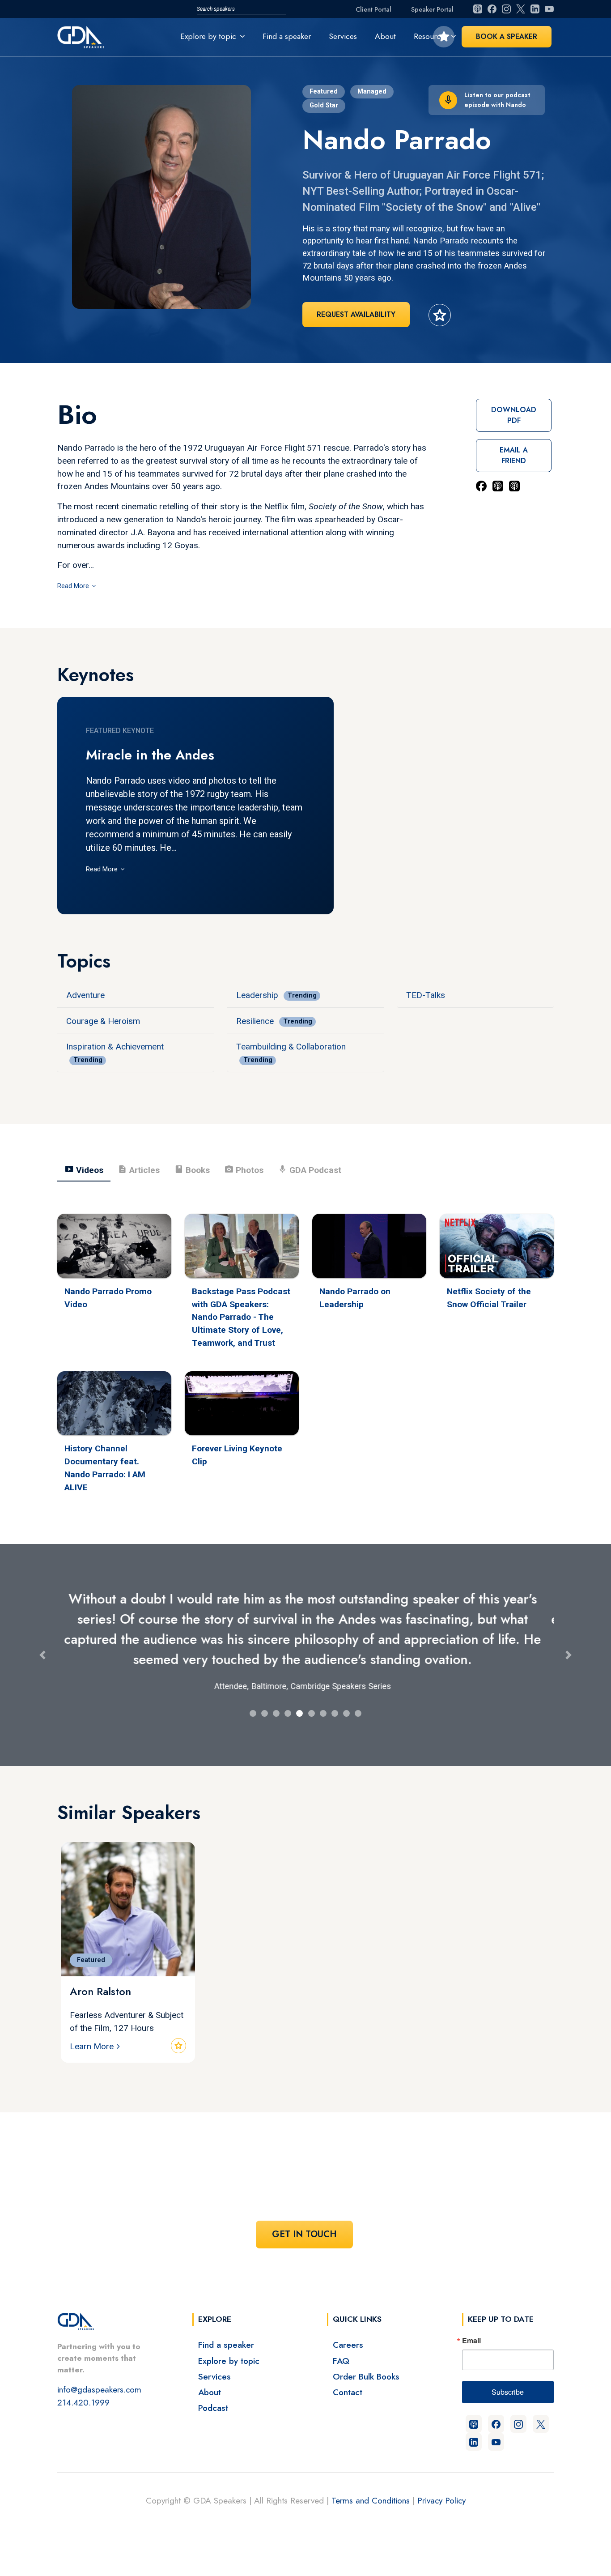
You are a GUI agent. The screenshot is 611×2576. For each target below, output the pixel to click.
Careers (348, 2345)
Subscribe (508, 2392)
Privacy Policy (441, 2500)
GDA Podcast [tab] (310, 1169)
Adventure (85, 995)
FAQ (341, 2361)
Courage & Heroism (103, 1021)
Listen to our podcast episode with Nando (497, 100)
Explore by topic (229, 2361)
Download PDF (514, 415)
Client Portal (373, 9)
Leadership (257, 995)
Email (471, 2341)
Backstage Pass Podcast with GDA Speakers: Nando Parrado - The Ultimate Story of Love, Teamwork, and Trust (241, 1317)
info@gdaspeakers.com (99, 2389)
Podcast (213, 2408)
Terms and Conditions (371, 2500)
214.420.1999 (83, 2402)
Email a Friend (514, 455)
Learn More (92, 2046)
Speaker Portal (432, 9)
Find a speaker (287, 36)
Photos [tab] (244, 1169)
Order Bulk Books (366, 2376)
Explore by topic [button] (208, 36)
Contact (348, 2392)
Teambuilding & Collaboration (291, 1047)
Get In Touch (304, 2234)
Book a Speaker (507, 36)
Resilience (255, 1021)
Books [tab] (192, 1169)
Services (343, 36)
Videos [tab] (84, 1169)
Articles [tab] (139, 1169)
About (385, 36)
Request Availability (356, 314)
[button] (42, 1655)
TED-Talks (426, 995)
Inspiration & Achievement (115, 1047)
